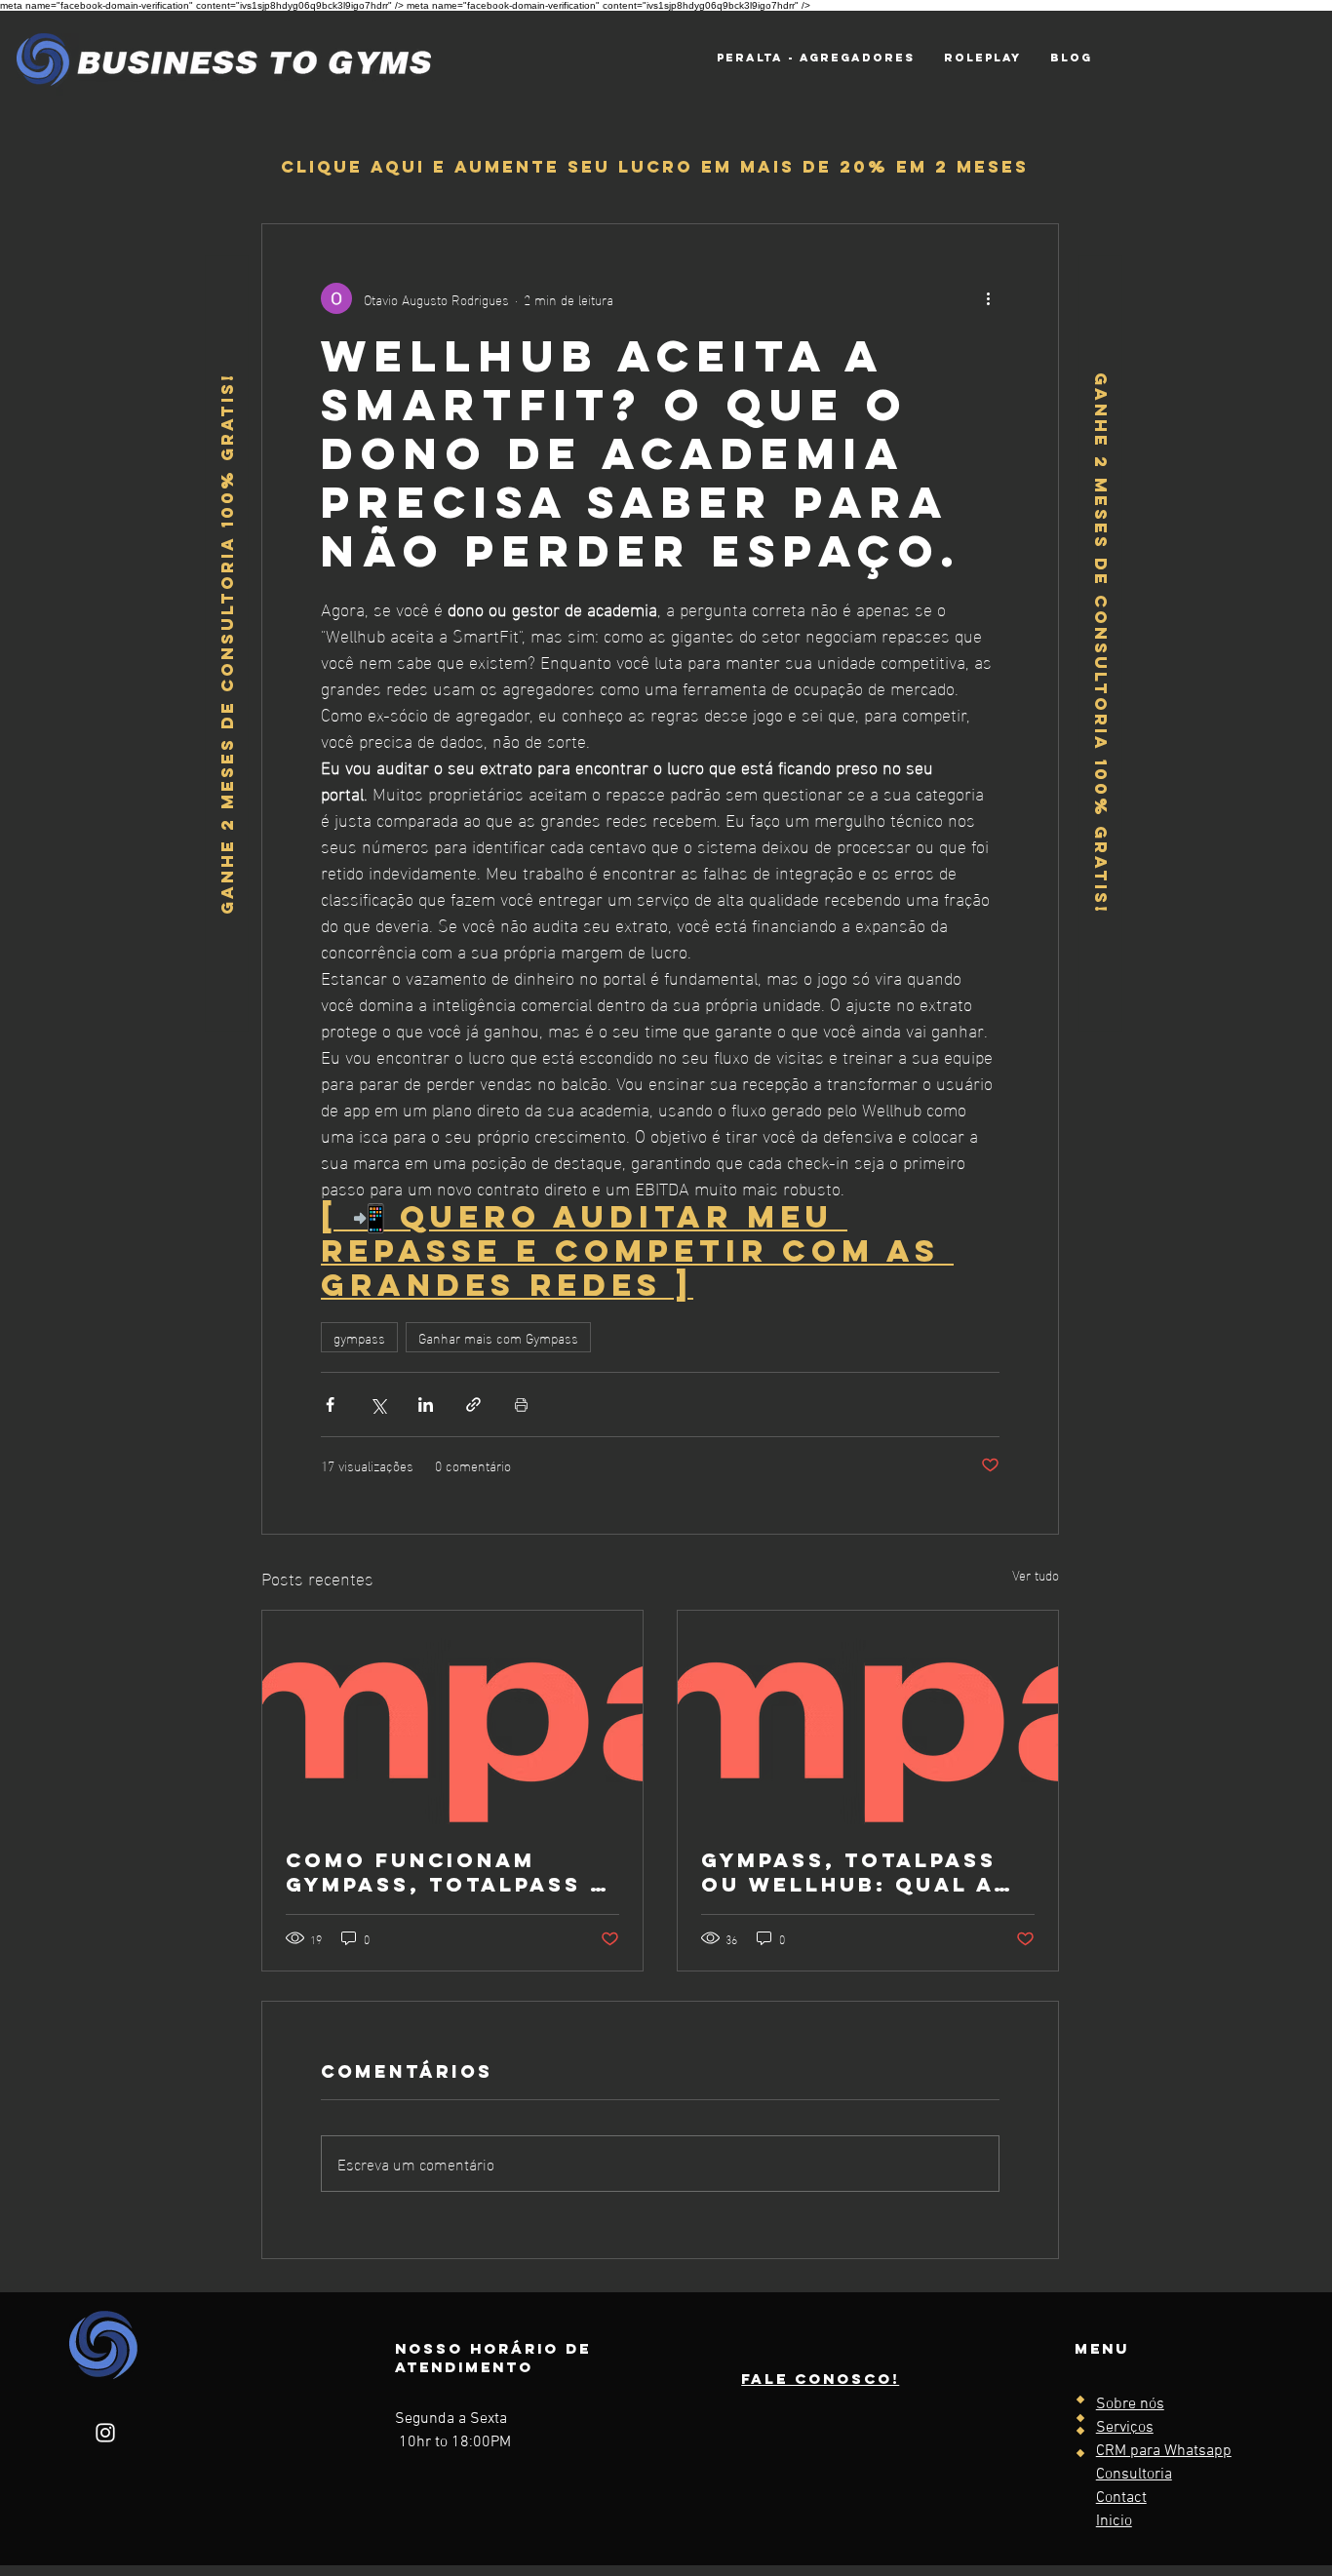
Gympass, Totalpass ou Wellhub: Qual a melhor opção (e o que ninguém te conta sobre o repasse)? (865, 1872)
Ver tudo (1036, 1575)
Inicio (1114, 2521)
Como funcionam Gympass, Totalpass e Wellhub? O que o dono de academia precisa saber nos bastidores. (446, 1872)
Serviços (1125, 2428)
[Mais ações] (988, 298)
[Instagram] (105, 2433)
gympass (359, 1337)
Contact (1121, 2498)
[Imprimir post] (521, 1405)
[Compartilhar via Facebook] (330, 1405)
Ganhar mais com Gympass (498, 1337)
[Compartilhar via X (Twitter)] (378, 1405)
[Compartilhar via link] (473, 1405)
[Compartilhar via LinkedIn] (426, 1405)
